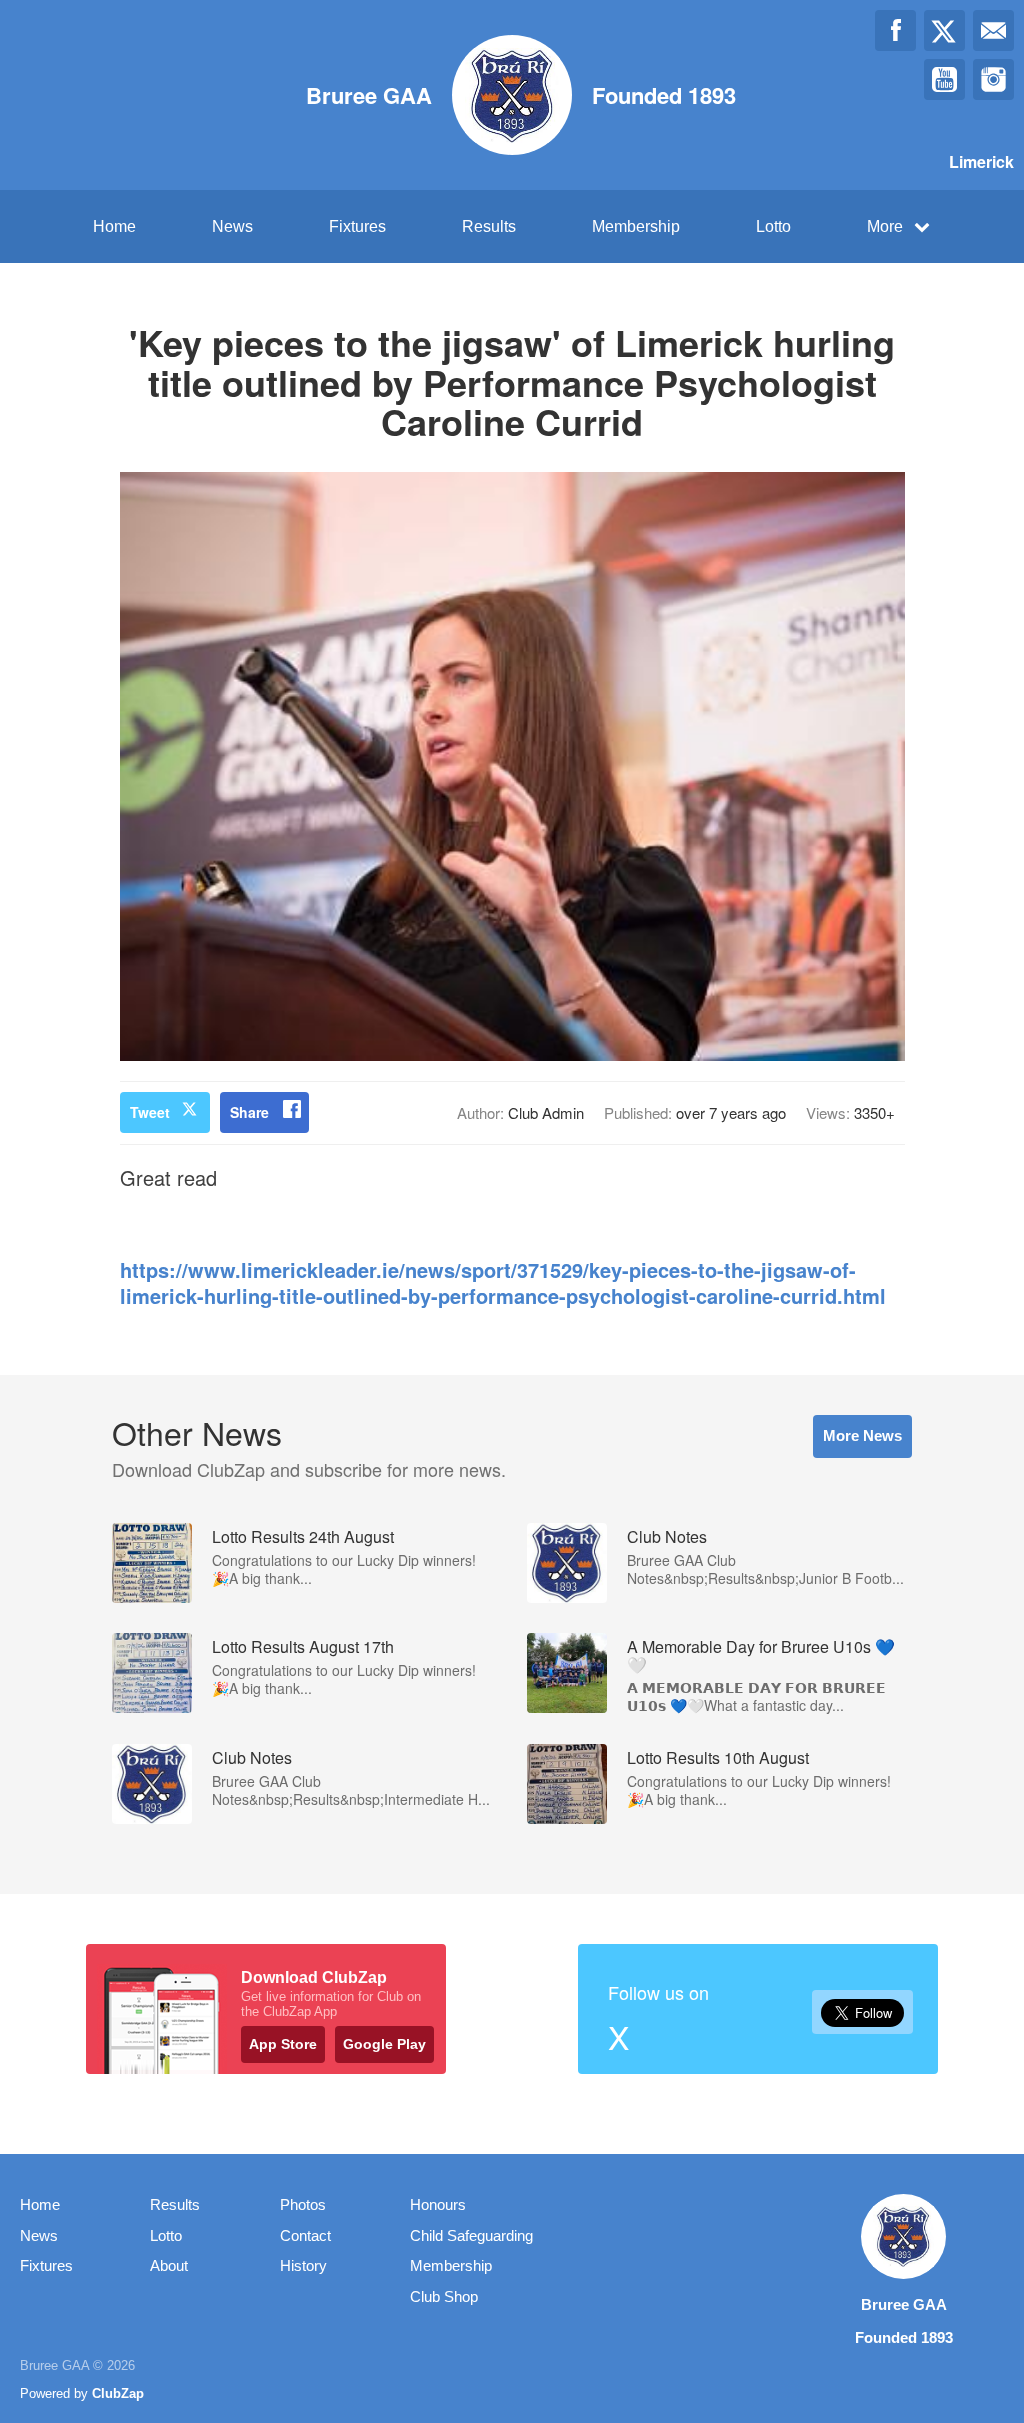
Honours (438, 2204)
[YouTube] (944, 79)
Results (489, 226)
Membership (636, 226)
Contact (305, 2235)
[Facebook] (895, 30)
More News (862, 1435)
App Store (283, 2044)
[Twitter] (944, 30)
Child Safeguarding (471, 2235)
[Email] (993, 30)
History (303, 2265)
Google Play (384, 2044)
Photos (303, 2204)
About (169, 2265)
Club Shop (444, 2296)
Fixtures (357, 226)
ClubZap (118, 2393)
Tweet (150, 1112)
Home (114, 226)
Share (249, 1112)
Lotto (773, 226)
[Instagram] (993, 79)
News (232, 226)
